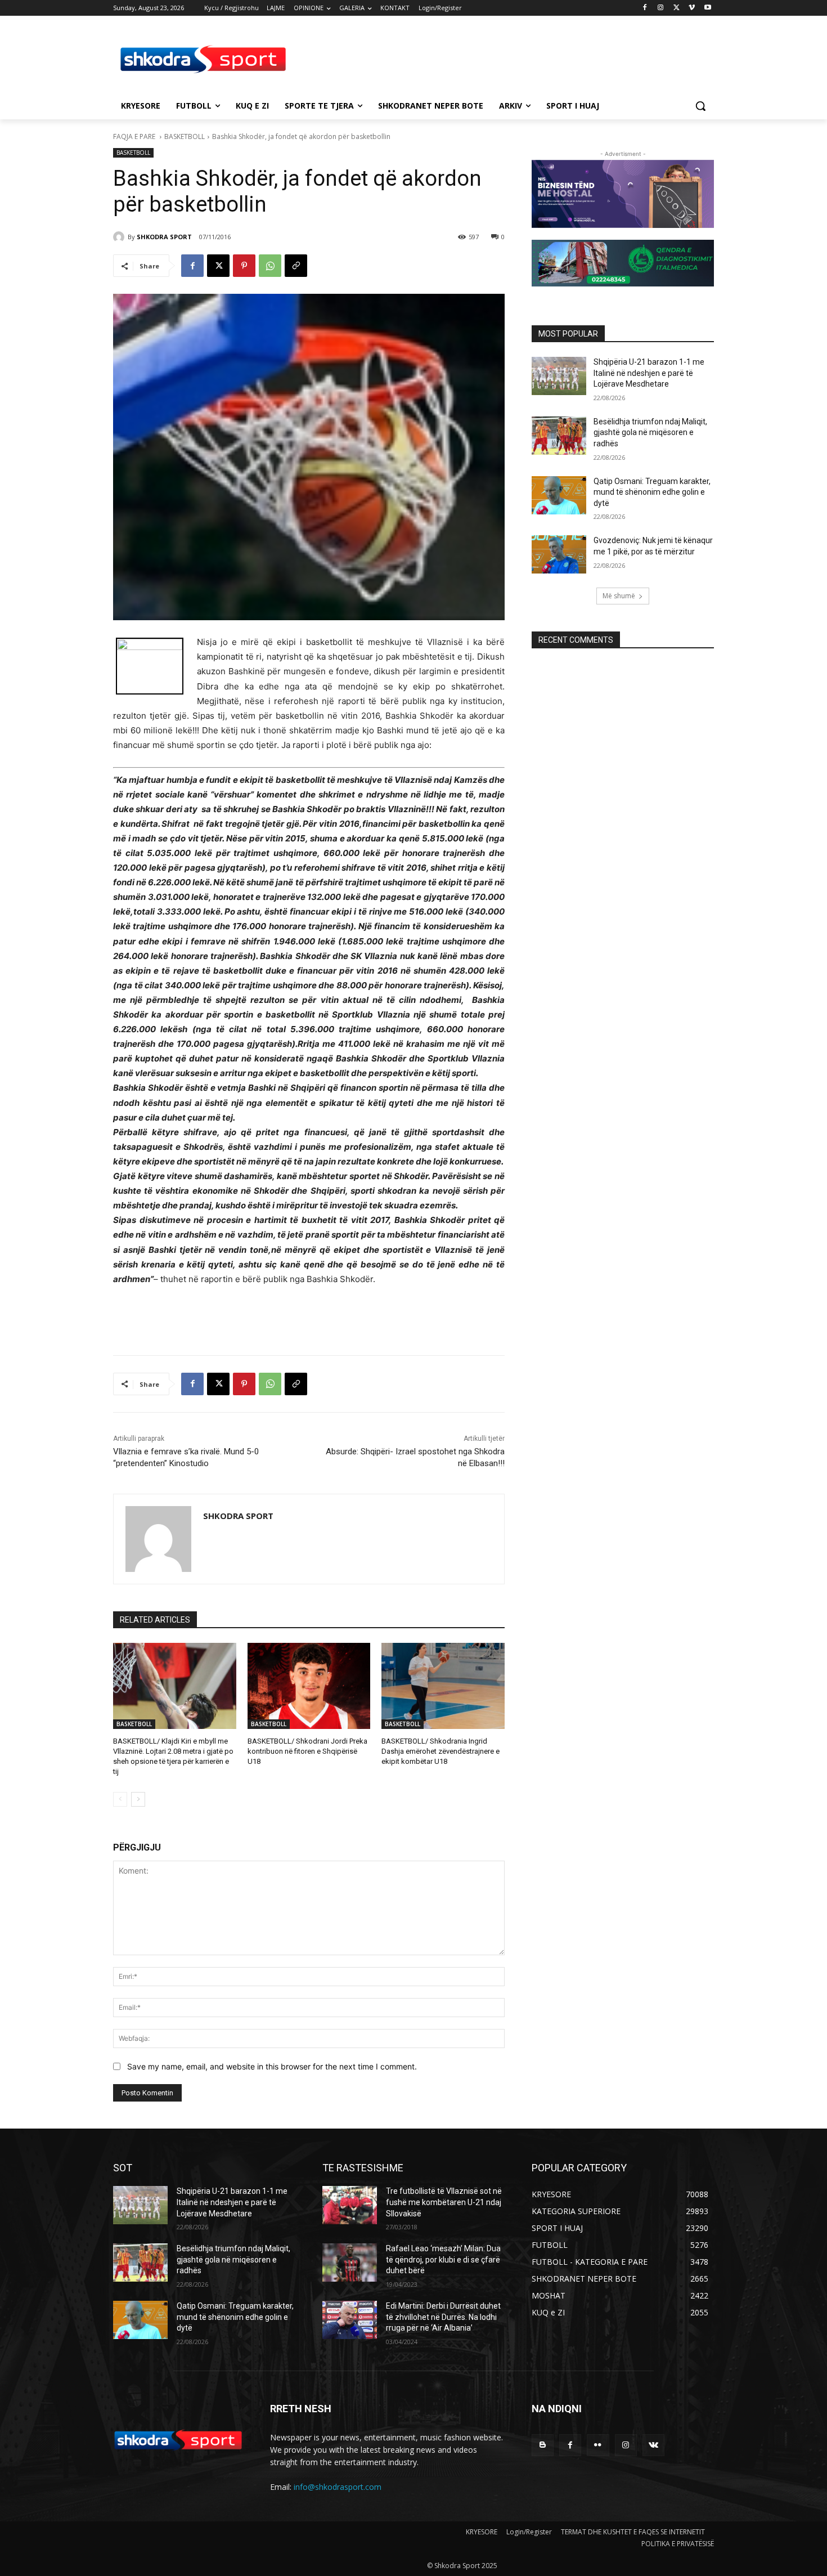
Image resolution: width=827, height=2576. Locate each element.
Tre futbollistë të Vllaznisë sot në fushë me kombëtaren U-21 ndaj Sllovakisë (444, 2202)
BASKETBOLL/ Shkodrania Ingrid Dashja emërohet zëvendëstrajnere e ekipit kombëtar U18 (441, 1751)
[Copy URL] (296, 266)
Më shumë (619, 596)
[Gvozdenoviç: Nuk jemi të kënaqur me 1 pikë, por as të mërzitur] (559, 554)
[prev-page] (120, 1799)
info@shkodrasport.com (338, 2487)
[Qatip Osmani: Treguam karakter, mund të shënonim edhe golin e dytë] (559, 495)
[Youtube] (707, 8)
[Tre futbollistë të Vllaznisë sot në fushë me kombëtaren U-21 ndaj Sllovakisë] (350, 2205)
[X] (677, 8)
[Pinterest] (244, 266)
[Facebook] (645, 8)
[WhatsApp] (270, 266)
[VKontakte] (653, 2445)
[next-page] (138, 1799)
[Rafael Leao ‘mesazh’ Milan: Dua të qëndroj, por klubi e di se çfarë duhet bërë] (350, 2263)
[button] (700, 106)
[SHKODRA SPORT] (120, 237)
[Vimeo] (692, 8)
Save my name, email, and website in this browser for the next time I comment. (272, 2066)
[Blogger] (543, 2445)
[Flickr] (598, 2445)
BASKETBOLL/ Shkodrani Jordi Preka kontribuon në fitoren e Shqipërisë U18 (307, 1751)
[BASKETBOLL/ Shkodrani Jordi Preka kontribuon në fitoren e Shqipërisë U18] (309, 1686)
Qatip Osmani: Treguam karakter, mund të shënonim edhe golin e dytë (652, 492)
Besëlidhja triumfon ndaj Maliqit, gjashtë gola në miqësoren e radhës (650, 433)
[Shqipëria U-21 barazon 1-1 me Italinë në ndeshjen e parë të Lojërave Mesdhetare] (559, 376)
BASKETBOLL (185, 136)
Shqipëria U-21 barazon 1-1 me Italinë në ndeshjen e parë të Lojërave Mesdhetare (649, 373)
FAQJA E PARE (135, 136)
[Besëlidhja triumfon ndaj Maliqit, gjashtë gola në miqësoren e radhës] (559, 436)
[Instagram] (661, 8)
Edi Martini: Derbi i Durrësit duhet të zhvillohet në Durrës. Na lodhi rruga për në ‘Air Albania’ (443, 2317)
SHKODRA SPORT (164, 237)
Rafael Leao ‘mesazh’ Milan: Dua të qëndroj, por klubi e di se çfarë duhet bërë (443, 2259)
